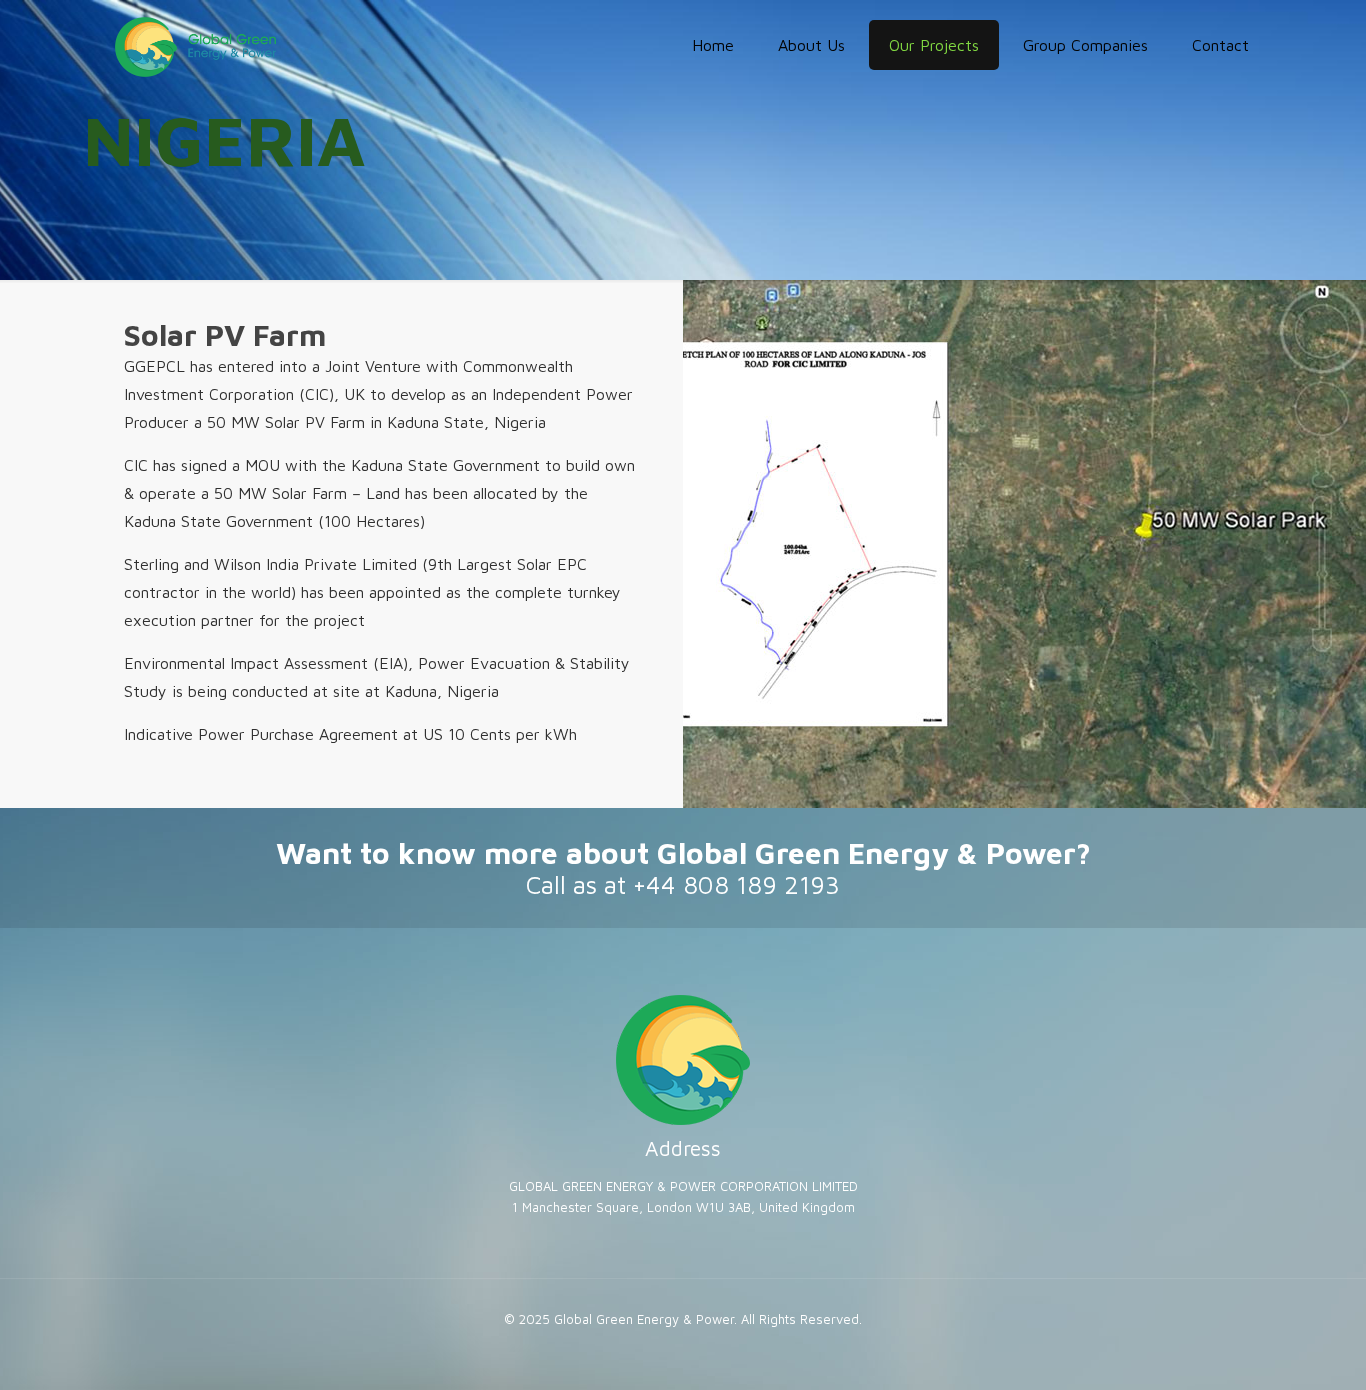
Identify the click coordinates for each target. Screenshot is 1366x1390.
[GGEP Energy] (195, 45)
